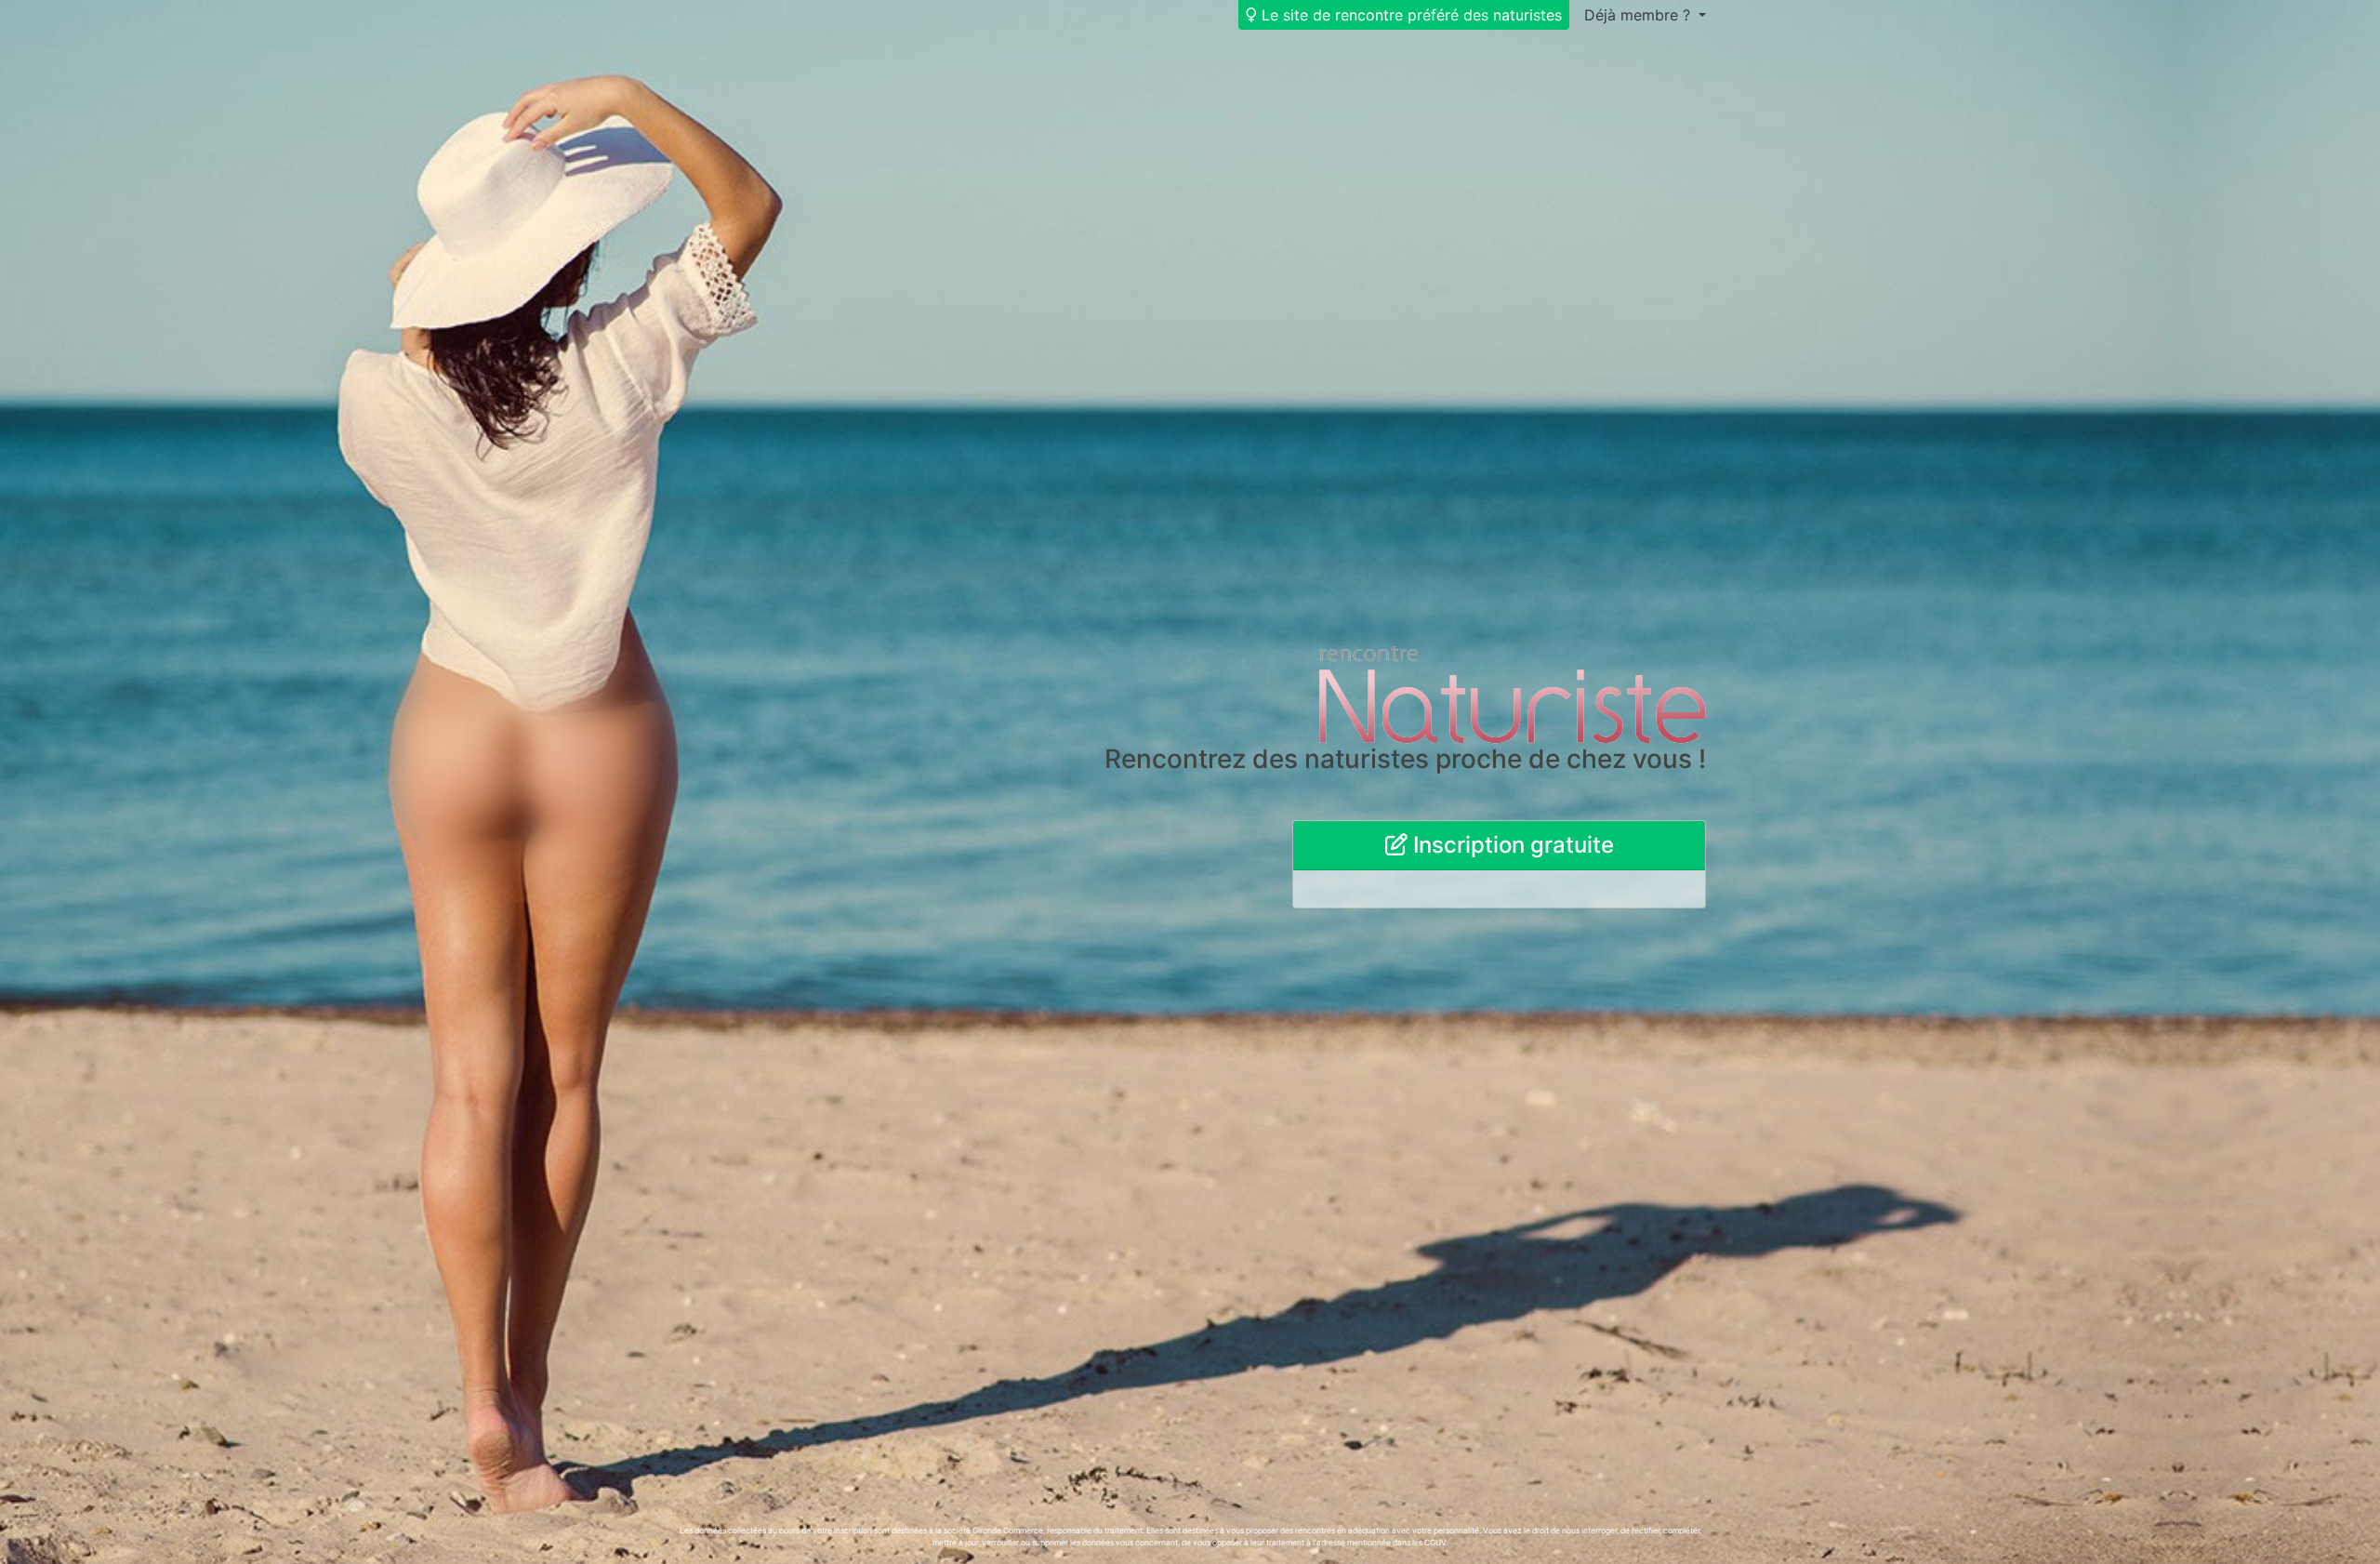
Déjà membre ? (1640, 15)
